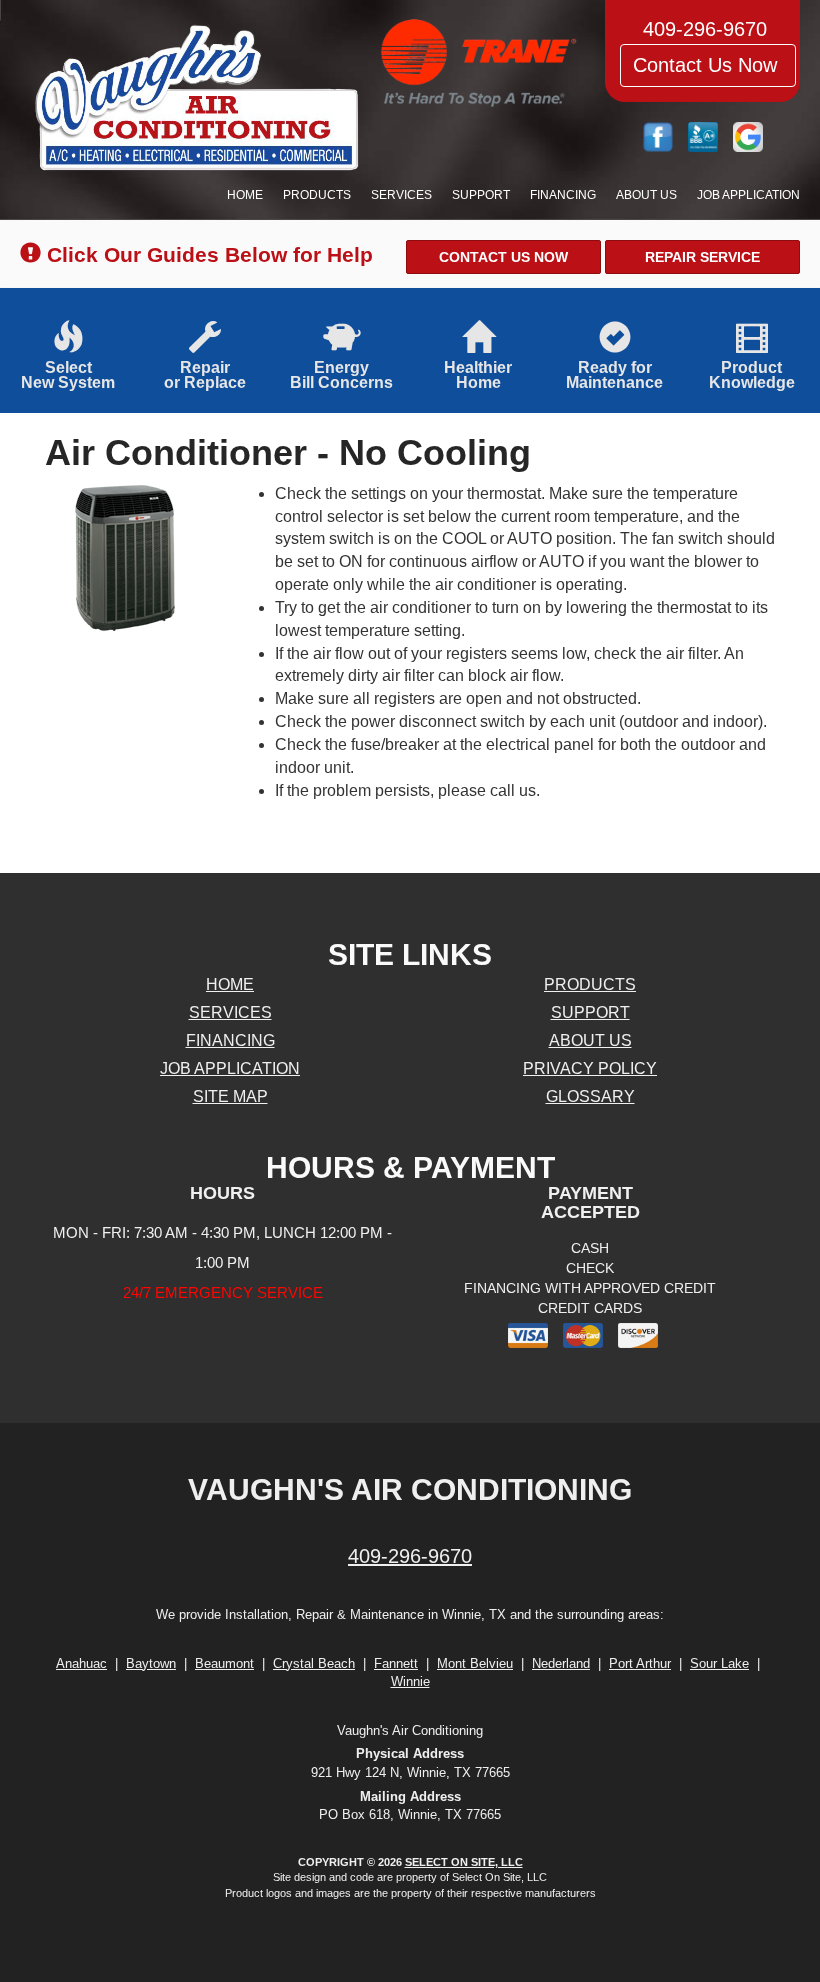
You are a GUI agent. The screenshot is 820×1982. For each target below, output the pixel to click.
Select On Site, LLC (464, 1862)
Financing (563, 195)
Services (401, 195)
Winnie (410, 1681)
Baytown (151, 1663)
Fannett (396, 1663)
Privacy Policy (590, 1068)
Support (481, 195)
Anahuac (81, 1663)
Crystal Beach (314, 1663)
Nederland (561, 1663)
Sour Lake (719, 1663)
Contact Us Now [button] (708, 65)
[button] (503, 257)
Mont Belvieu (475, 1663)
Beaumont (224, 1663)
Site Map (230, 1096)
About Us (646, 195)
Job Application (748, 195)
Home (245, 195)
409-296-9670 (410, 1556)
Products (317, 195)
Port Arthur (640, 1663)
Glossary (590, 1096)
